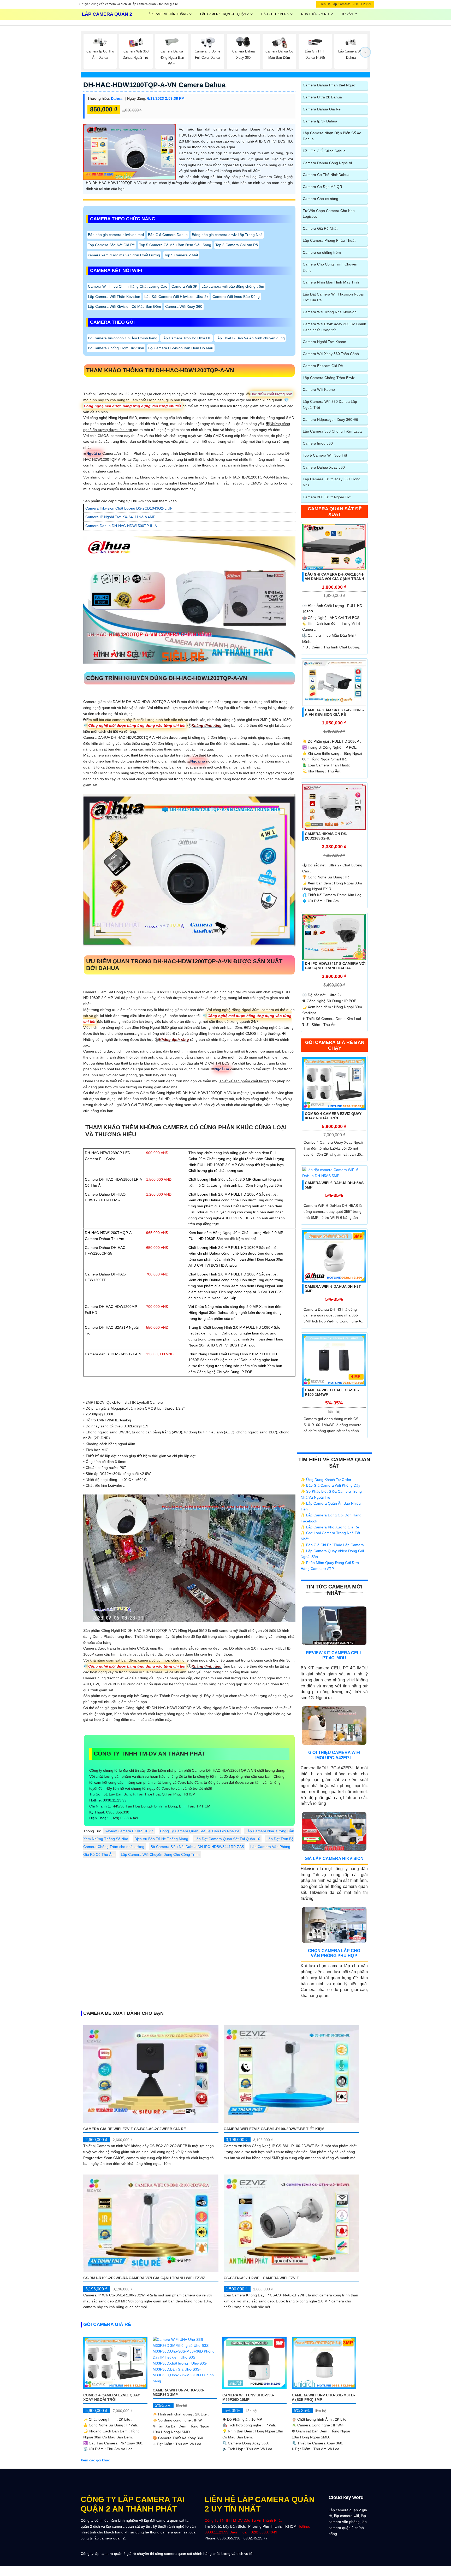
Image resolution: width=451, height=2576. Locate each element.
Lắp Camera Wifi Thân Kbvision (114, 297)
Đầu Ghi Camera (275, 14)
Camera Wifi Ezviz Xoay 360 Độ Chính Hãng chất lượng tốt (334, 327)
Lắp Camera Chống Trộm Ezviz (329, 378)
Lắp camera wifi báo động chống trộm (233, 286)
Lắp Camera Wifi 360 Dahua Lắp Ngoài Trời (330, 404)
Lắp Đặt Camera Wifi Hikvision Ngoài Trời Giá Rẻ (333, 297)
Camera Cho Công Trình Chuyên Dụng (330, 267)
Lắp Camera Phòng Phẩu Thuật (329, 240)
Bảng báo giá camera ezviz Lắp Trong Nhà (227, 235)
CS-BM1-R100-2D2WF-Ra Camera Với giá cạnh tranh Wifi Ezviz (144, 2278)
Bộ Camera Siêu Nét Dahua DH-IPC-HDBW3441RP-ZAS (197, 1847)
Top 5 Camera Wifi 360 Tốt (325, 455)
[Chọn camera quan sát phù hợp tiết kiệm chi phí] (365, 52)
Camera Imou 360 (318, 443)
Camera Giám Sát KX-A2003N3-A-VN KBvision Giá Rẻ (334, 712)
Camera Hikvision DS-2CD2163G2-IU (326, 836)
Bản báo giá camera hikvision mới (116, 235)
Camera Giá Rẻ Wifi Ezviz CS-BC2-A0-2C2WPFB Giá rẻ (135, 2129)
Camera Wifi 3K (184, 286)
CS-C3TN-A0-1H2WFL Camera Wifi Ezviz (261, 2278)
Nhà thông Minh (315, 14)
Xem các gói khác (95, 2460)
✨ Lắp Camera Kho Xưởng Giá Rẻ (330, 1527)
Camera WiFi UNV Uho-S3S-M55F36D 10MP (248, 2397)
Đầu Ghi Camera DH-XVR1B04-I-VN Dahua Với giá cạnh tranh (335, 577)
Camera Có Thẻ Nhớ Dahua (326, 175)
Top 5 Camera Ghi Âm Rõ (237, 245)
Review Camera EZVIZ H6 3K (129, 1831)
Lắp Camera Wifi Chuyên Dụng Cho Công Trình (160, 1854)
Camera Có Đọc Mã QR (322, 187)
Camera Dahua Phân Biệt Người (330, 85)
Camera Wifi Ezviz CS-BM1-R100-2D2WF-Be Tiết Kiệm (274, 2129)
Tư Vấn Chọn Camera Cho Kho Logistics (329, 214)
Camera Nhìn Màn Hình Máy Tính (331, 282)
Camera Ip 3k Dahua (320, 121)
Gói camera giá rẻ (107, 2324)
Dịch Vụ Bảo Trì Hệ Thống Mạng (161, 1839)
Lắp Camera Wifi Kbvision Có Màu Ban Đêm (124, 306)
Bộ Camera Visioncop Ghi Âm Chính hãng (123, 338)
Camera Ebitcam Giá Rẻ (323, 366)
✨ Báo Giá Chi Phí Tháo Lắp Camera (332, 1545)
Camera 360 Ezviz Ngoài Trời (327, 497)
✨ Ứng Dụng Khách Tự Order (326, 1480)
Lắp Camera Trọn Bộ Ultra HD (186, 338)
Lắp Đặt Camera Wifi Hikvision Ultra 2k (176, 297)
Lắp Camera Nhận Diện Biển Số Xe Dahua (332, 136)
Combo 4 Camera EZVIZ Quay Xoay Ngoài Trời (333, 1116)
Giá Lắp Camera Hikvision (334, 1859)
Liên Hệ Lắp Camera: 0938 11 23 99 (345, 4)
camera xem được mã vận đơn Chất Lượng (124, 255)
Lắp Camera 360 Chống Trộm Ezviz (332, 431)
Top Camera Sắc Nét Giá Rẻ (111, 245)
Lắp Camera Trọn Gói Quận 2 (224, 14)
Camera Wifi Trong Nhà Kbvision (330, 312)
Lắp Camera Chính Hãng (167, 14)
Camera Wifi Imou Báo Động (236, 297)
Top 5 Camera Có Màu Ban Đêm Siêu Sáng (175, 245)
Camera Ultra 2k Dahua (322, 97)
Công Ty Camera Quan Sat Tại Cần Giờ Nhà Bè (200, 1831)
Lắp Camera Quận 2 (107, 14)
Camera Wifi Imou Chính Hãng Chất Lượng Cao (128, 286)
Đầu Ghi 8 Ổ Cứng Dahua (324, 151)
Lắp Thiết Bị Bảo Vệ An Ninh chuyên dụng (250, 338)
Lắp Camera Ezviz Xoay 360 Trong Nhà (332, 482)
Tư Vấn (347, 14)
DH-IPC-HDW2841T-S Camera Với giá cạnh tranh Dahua (335, 966)
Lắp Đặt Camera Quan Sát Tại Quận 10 (227, 1839)
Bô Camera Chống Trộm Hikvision (116, 348)
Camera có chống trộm (322, 252)
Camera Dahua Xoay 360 (324, 467)
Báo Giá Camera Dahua (168, 235)
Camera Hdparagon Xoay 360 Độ (330, 420)
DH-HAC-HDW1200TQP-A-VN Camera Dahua (154, 85)
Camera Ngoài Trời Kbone (324, 342)
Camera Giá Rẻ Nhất (320, 228)
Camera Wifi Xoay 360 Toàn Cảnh (331, 354)
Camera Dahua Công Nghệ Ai (327, 163)
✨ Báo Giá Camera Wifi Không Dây (330, 1485)
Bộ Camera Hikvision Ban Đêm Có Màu (181, 348)
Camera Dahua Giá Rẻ (322, 109)
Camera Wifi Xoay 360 (184, 306)
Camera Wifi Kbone (319, 389)
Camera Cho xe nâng (321, 199)
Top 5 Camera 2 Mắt (181, 255)
